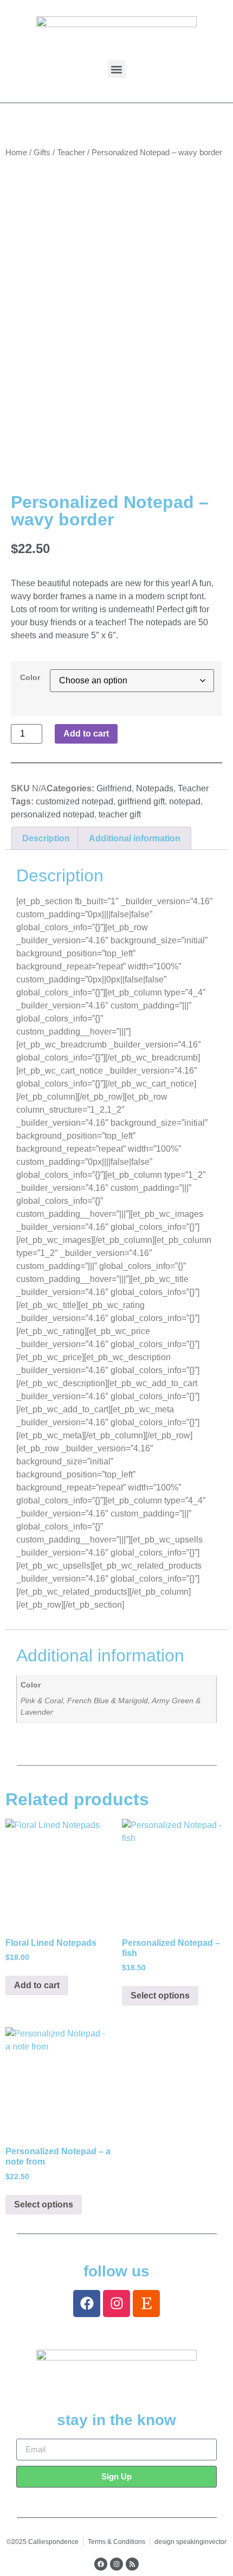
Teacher (71, 153)
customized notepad (75, 801)
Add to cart (86, 734)
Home (16, 153)
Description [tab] (46, 838)
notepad (185, 801)
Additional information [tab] (135, 838)
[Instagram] (116, 2304)
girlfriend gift (141, 801)
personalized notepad (53, 814)
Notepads (155, 788)
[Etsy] (146, 2304)
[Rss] (132, 2564)
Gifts (42, 153)
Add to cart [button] (37, 1985)
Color (30, 677)
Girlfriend (114, 788)
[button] (117, 69)
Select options (160, 1996)
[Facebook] (87, 2304)
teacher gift (120, 814)
